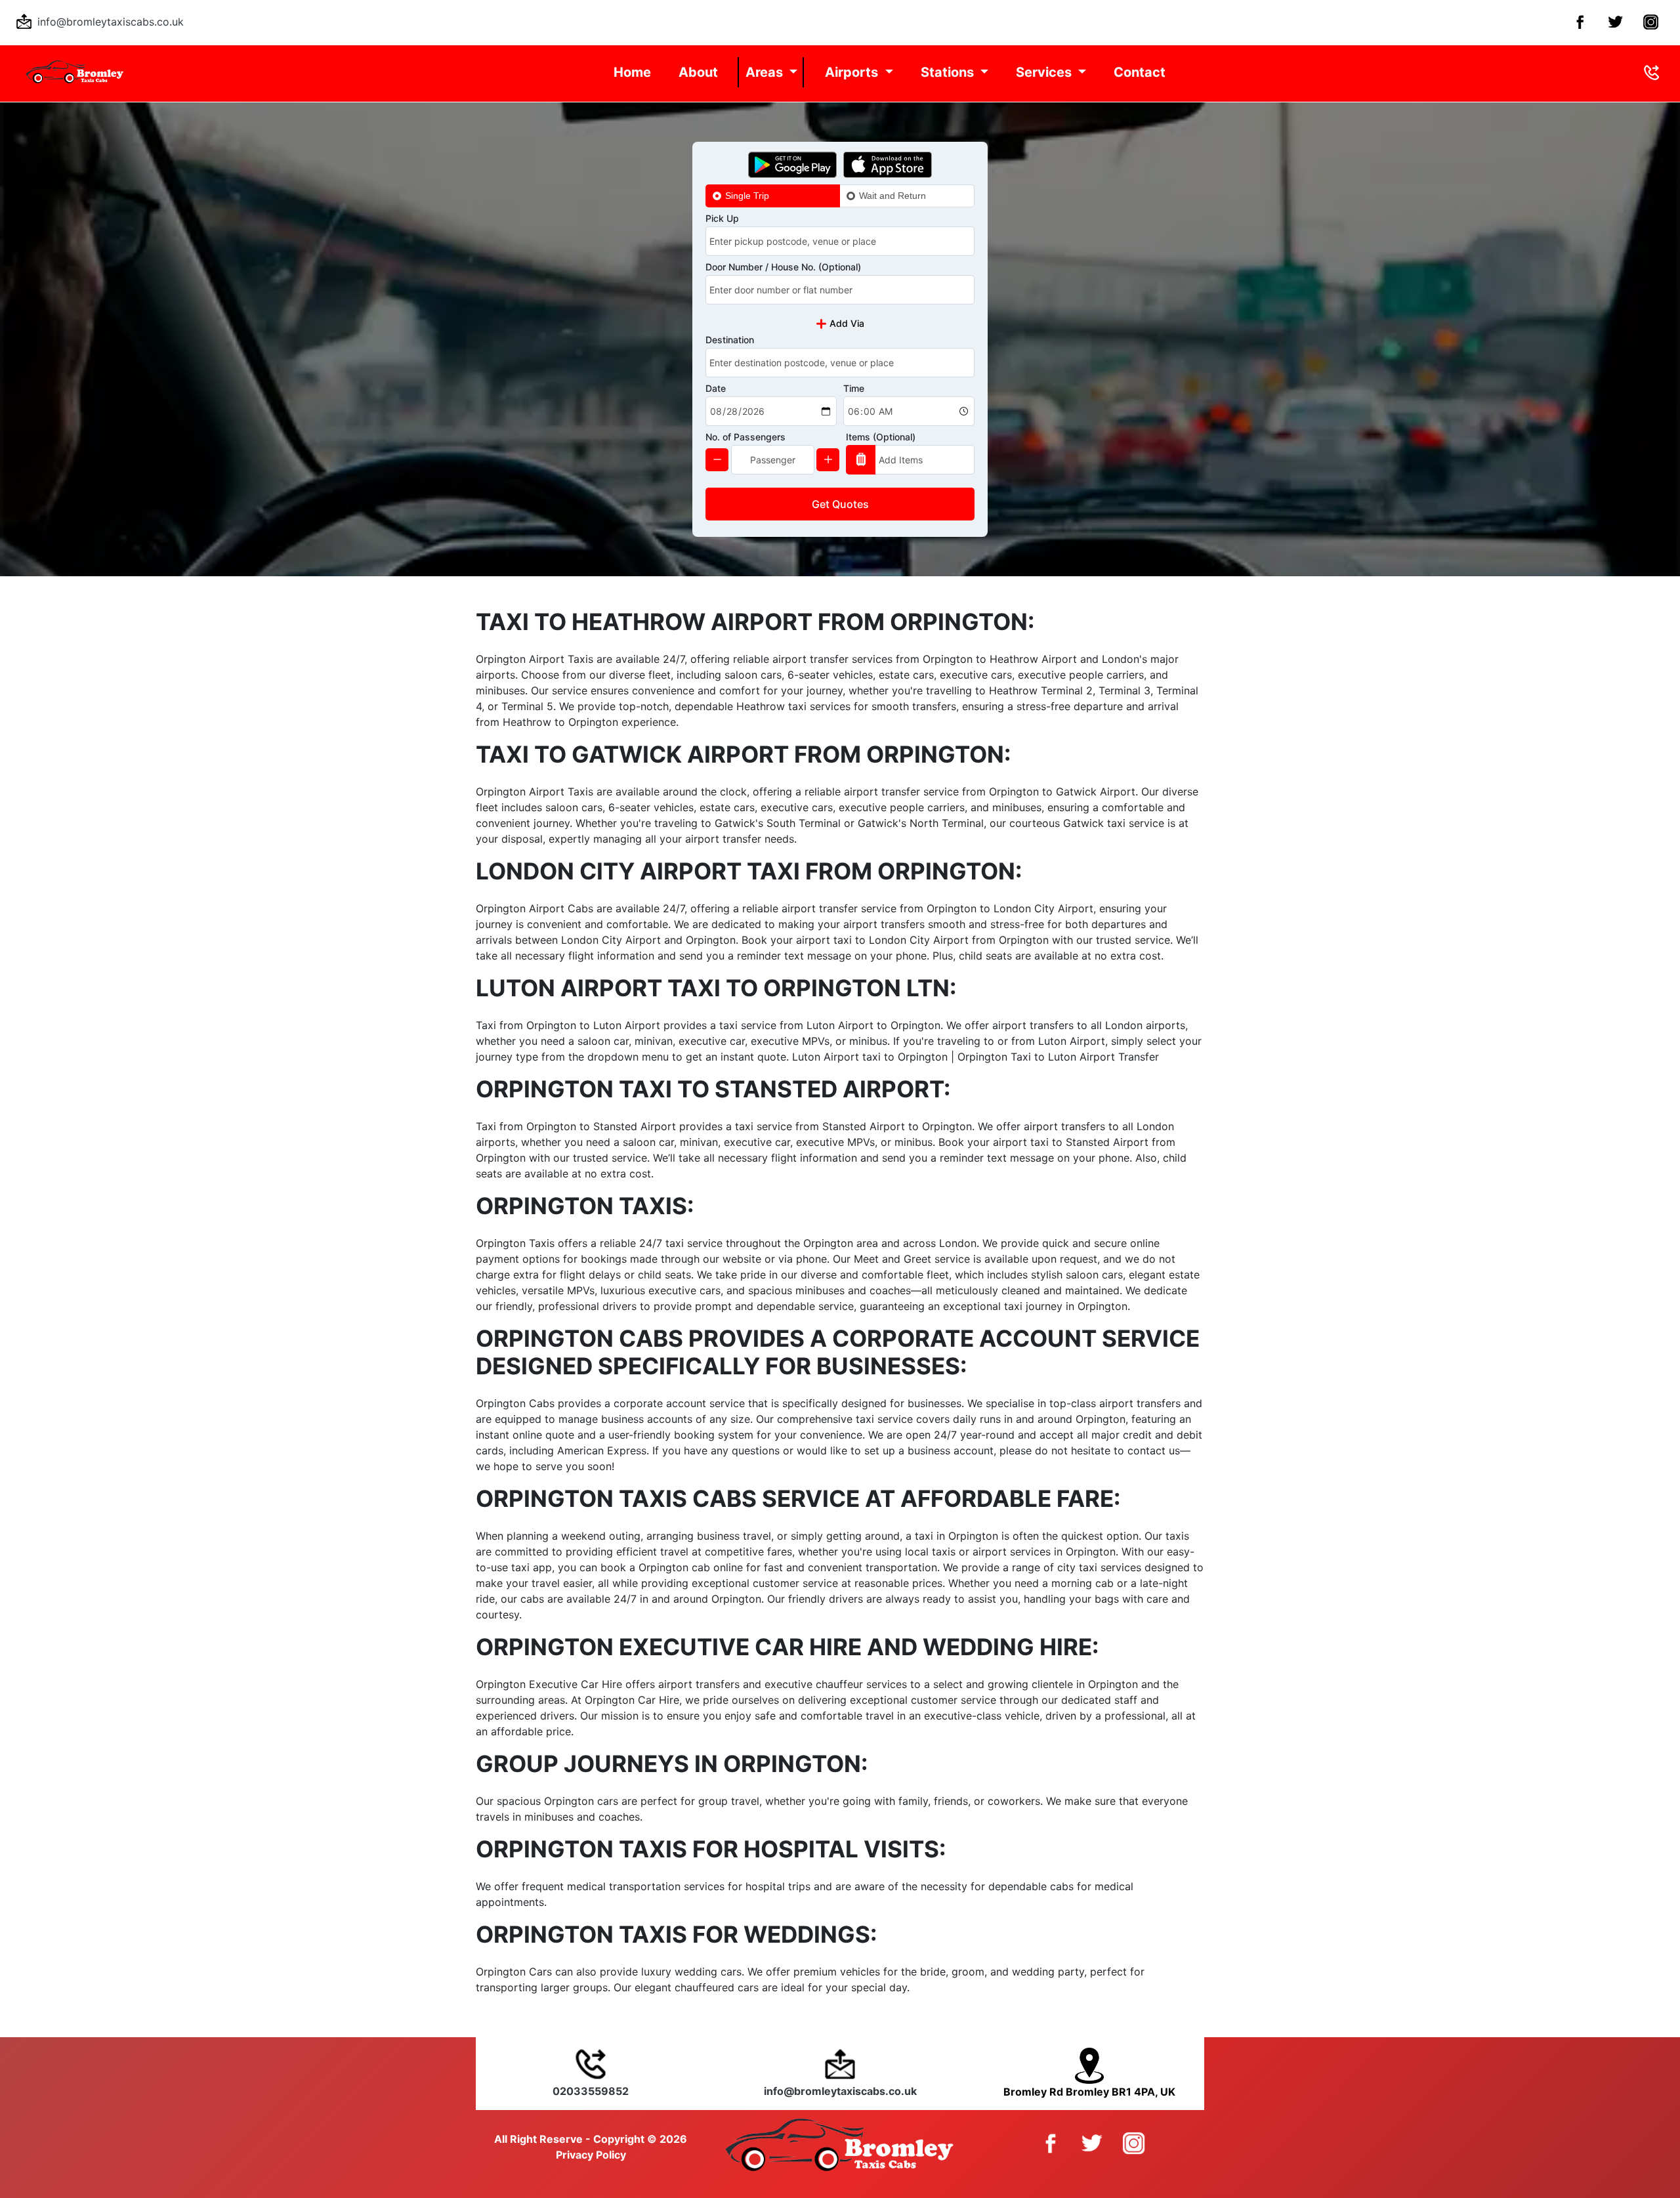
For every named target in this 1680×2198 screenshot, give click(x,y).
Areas (766, 72)
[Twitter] (1613, 21)
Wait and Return (892, 196)
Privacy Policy (591, 2155)
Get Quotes (840, 504)
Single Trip (747, 196)
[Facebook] (1577, 21)
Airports (853, 72)
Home (632, 72)
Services (1045, 72)
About (698, 72)
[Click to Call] (1651, 72)
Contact (1140, 72)
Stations (949, 72)
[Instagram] (1648, 21)
